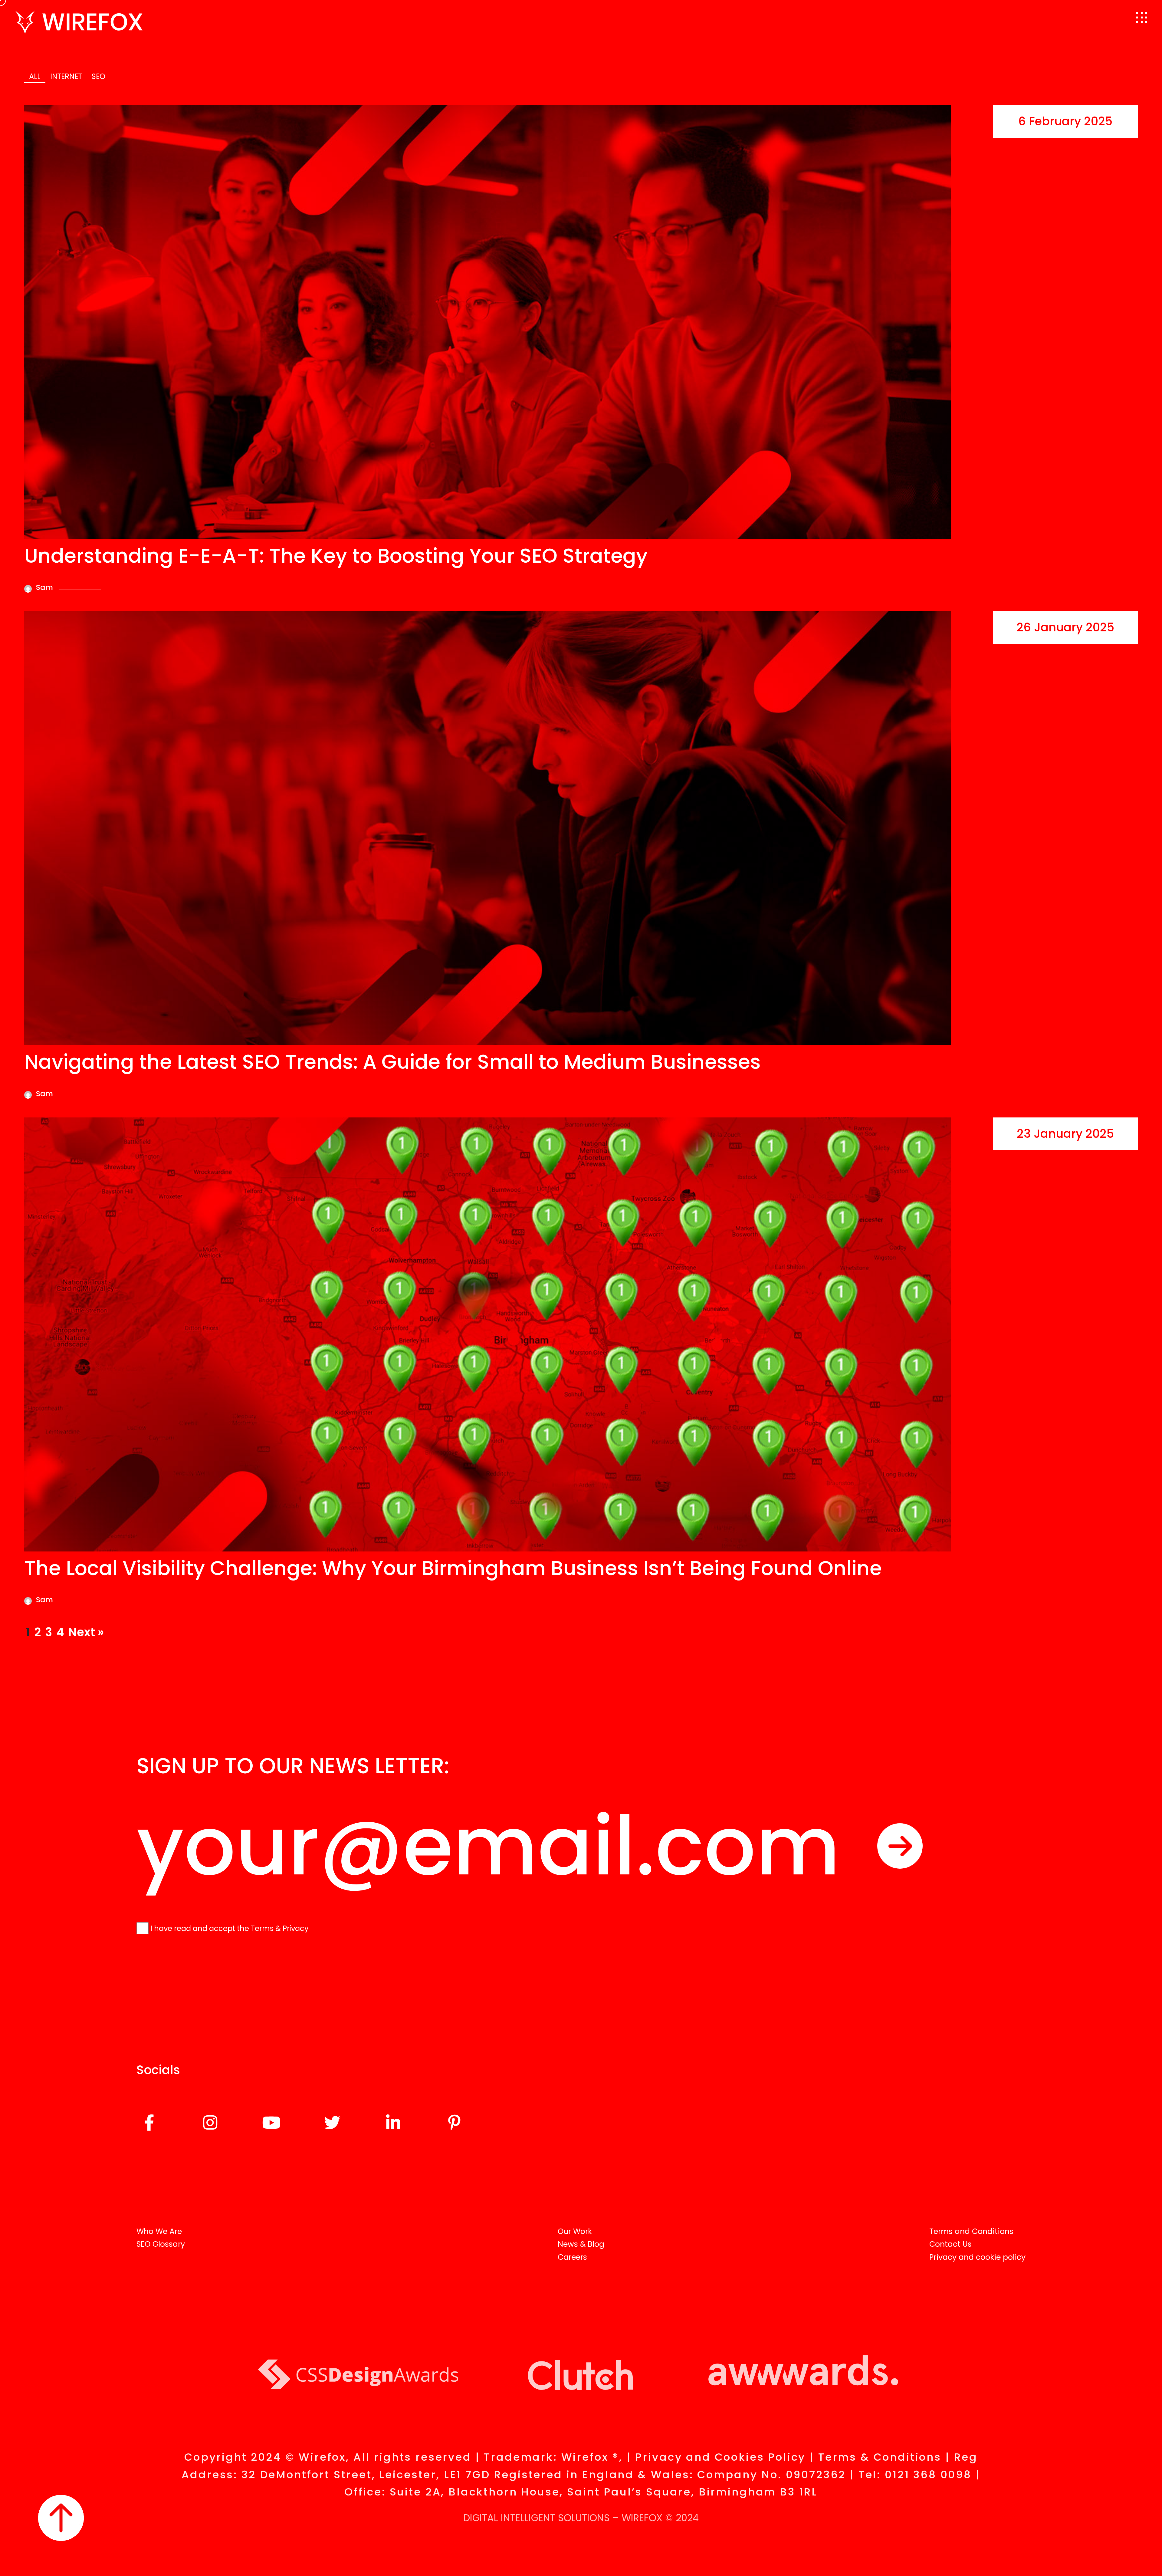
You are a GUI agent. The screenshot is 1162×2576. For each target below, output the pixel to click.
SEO (98, 76)
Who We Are (159, 2231)
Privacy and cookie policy (977, 2257)
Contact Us (950, 2244)
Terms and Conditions (971, 2231)
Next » (86, 1632)
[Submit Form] (900, 1846)
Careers (572, 2257)
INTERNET (66, 76)
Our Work (575, 2231)
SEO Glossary (161, 2244)
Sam (44, 587)
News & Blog (581, 2244)
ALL (35, 76)
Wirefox (642, 2518)
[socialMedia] (149, 2124)
